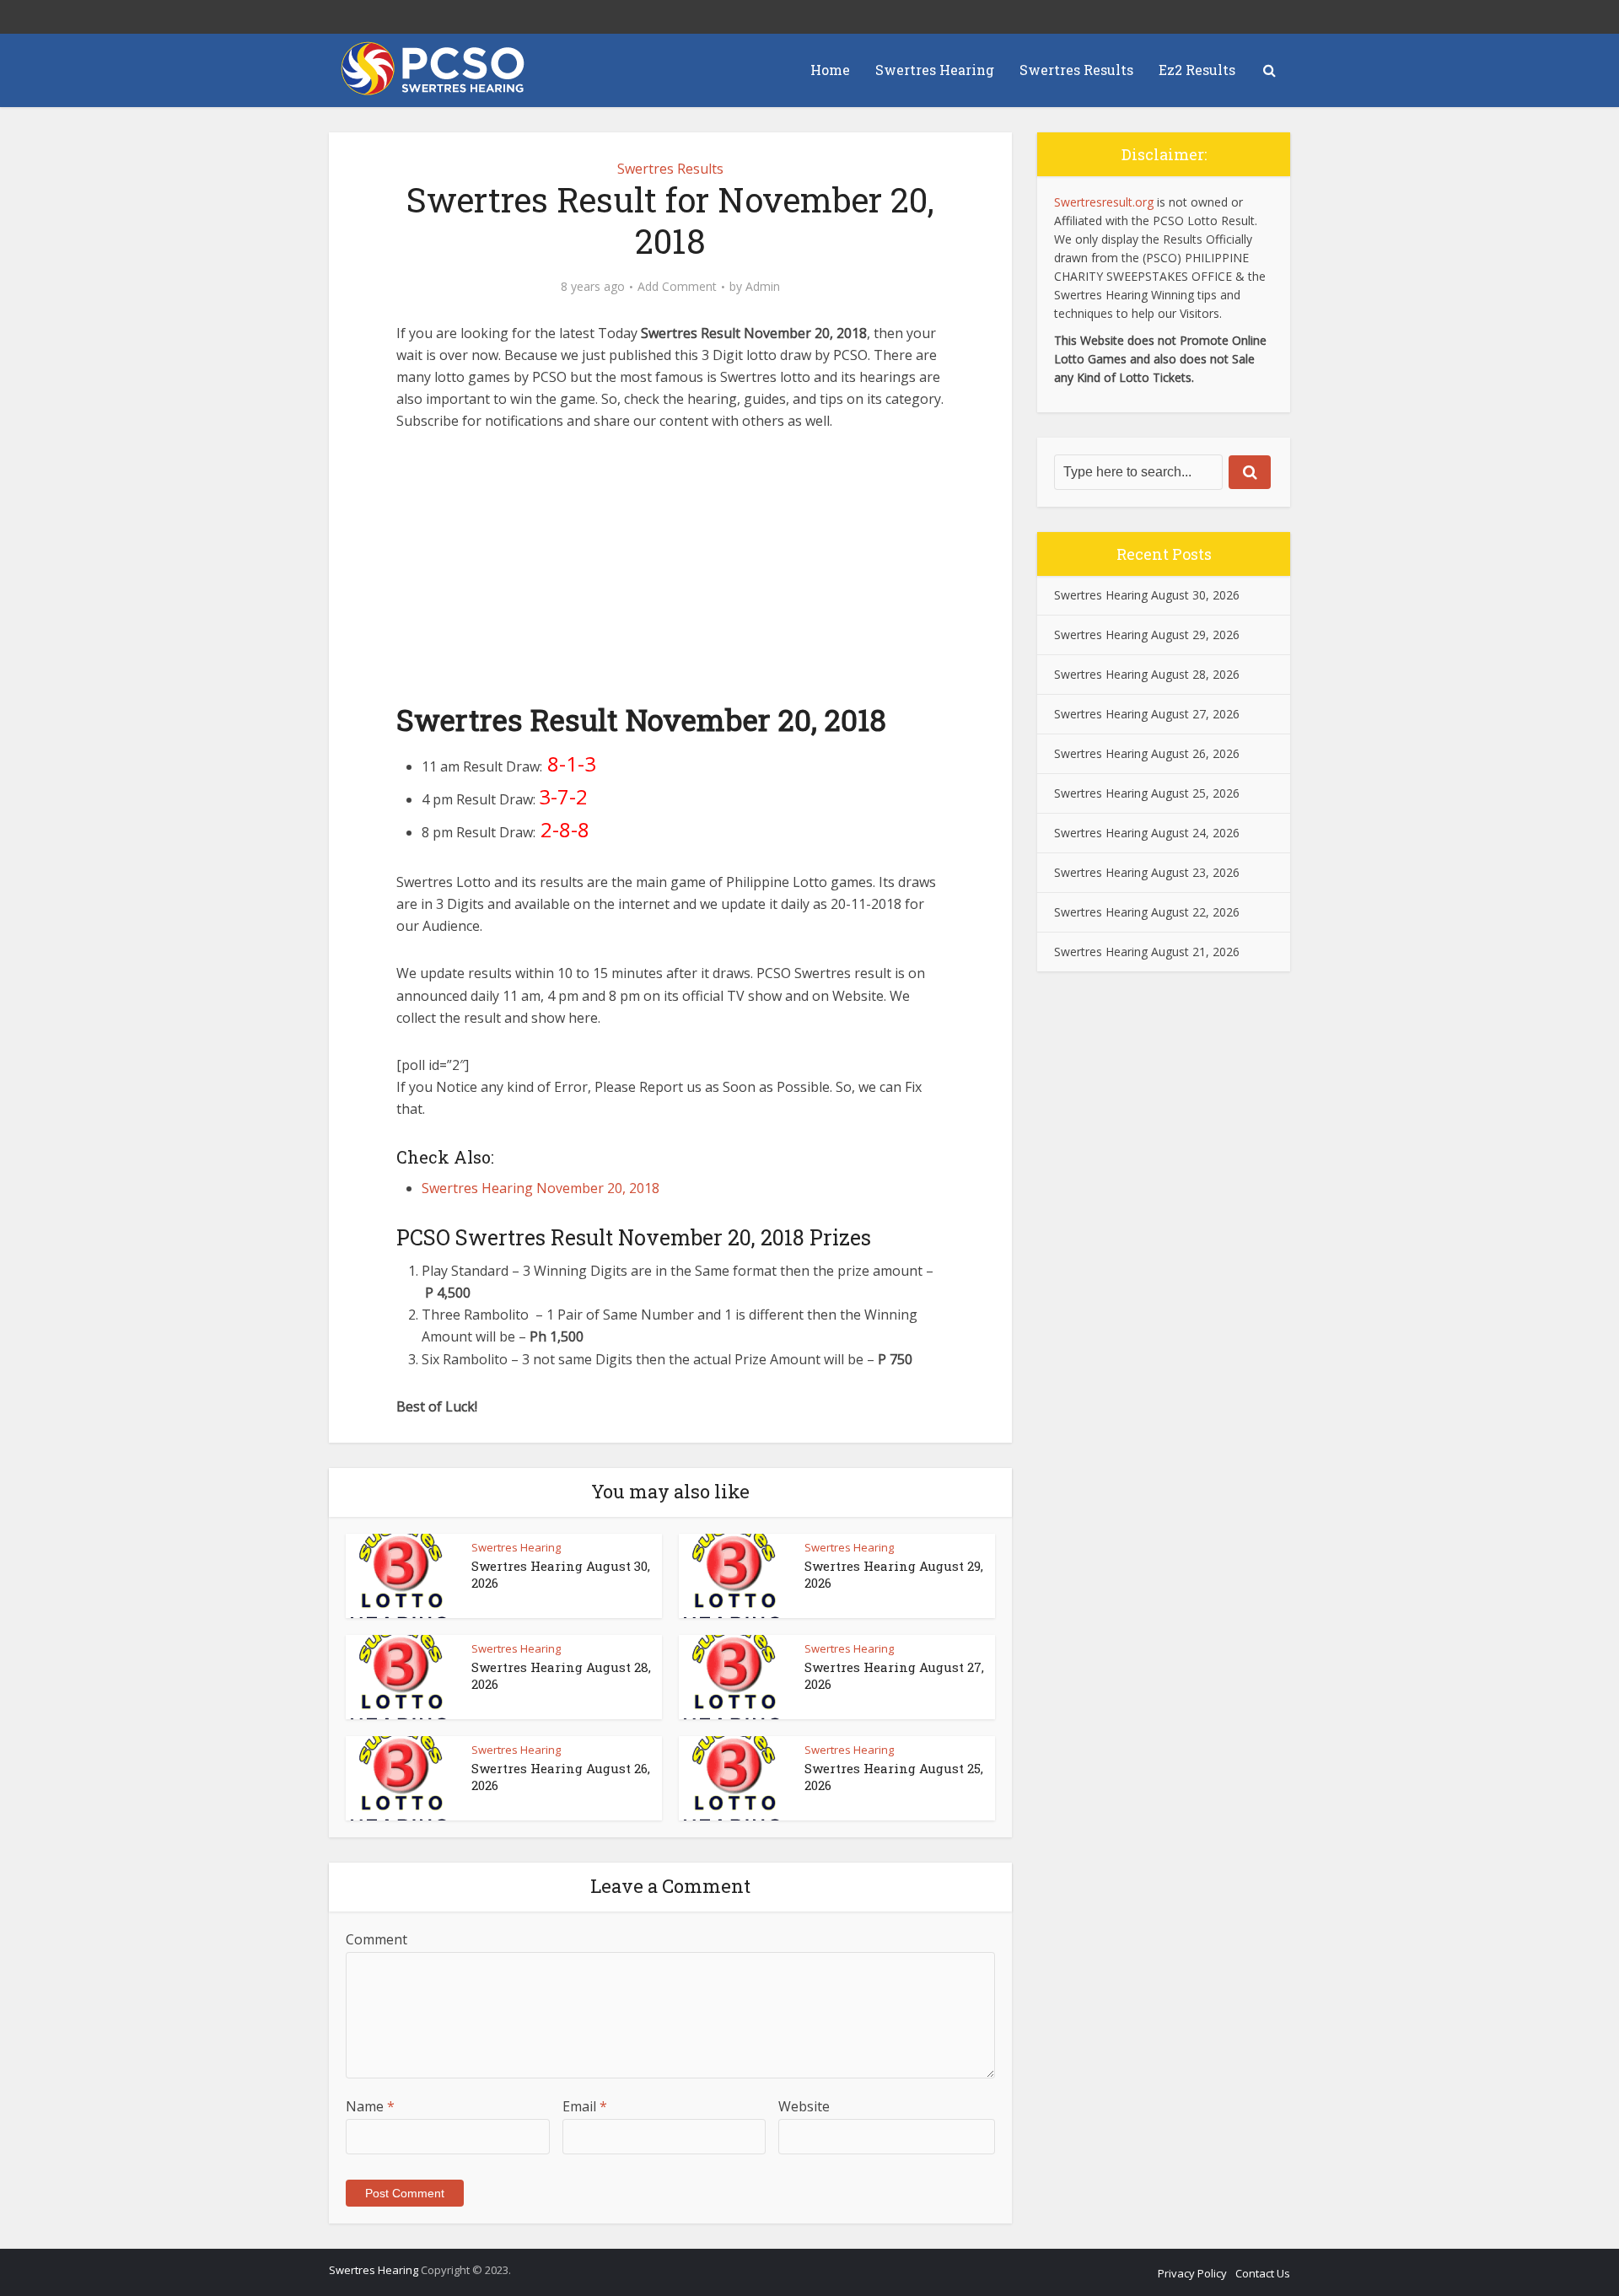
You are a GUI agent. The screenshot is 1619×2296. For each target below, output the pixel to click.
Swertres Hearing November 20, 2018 (541, 1188)
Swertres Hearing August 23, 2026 (1147, 872)
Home (830, 70)
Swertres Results (1076, 70)
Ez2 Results (1197, 70)
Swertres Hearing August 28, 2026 (1147, 674)
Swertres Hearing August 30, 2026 (1147, 595)
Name (370, 2106)
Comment (377, 1939)
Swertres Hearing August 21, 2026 (1147, 952)
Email (585, 2106)
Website (804, 2106)
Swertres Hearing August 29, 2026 (1147, 634)
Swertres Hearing (935, 70)
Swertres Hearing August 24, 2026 (1147, 833)
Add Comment (677, 287)
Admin (763, 287)
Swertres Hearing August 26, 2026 (1147, 753)
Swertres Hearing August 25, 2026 (1147, 793)
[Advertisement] (670, 575)
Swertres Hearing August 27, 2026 (1147, 714)
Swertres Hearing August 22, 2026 (1147, 912)
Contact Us (1263, 2273)
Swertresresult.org (1104, 202)
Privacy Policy (1192, 2273)
